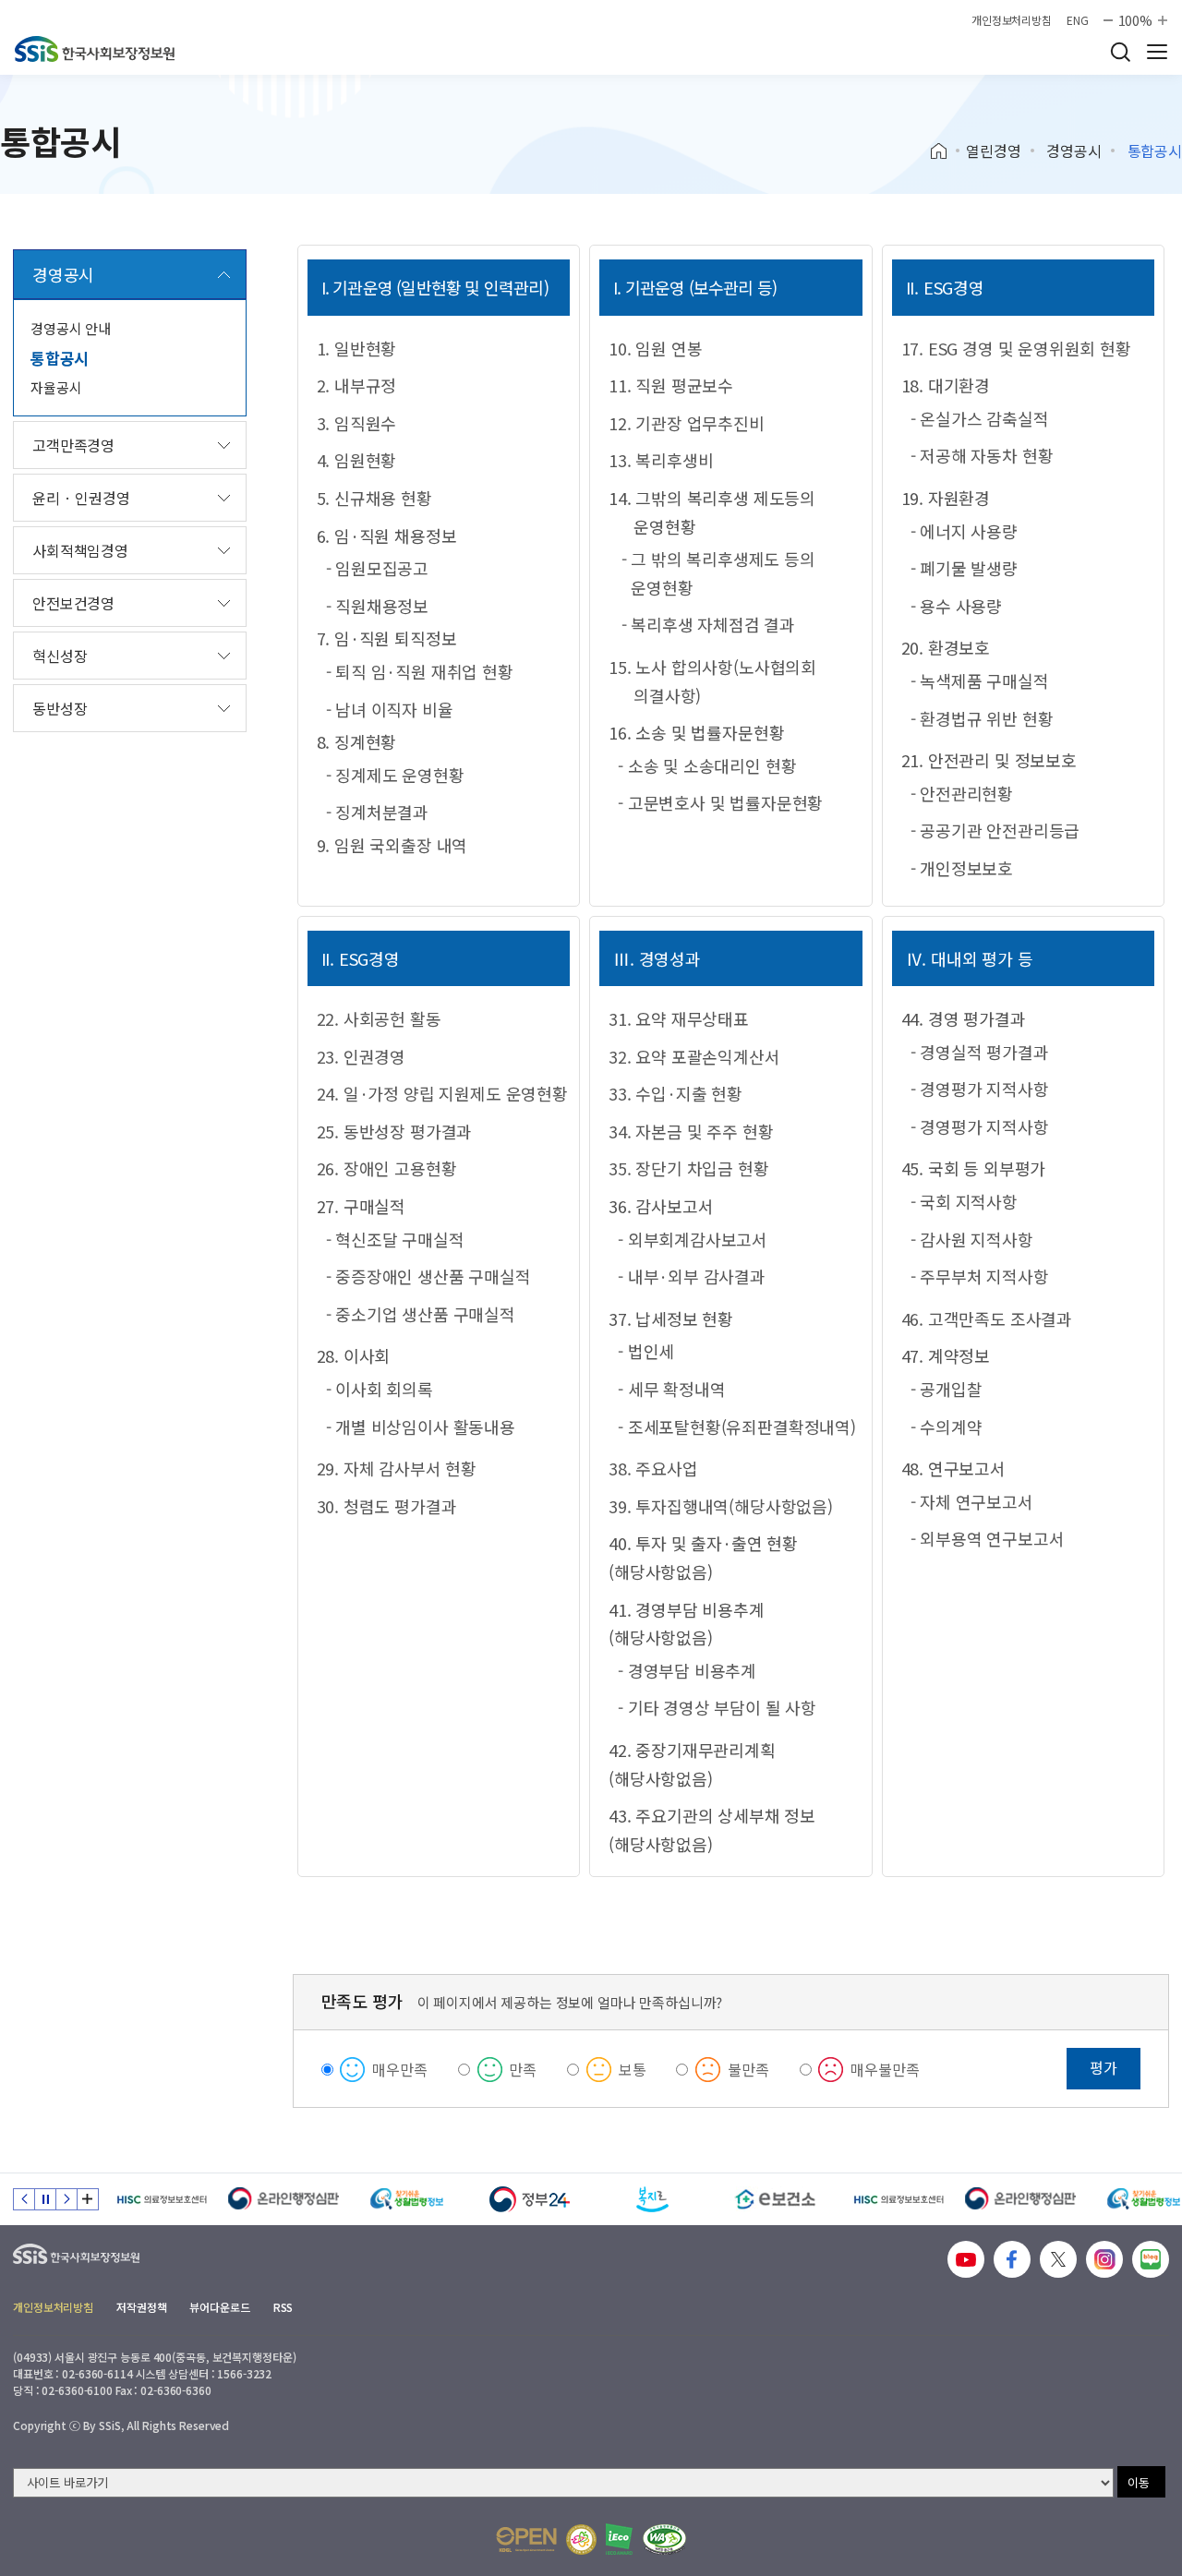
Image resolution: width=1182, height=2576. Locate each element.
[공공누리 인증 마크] (526, 2540)
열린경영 (993, 150)
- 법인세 (646, 1351)
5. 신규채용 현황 (374, 498)
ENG (1078, 20)
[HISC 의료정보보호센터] (161, 2199)
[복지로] (652, 2199)
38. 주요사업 (653, 1468)
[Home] (945, 151)
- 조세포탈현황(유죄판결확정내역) (737, 1426)
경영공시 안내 (71, 328)
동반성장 (60, 708)
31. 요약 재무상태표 (679, 1018)
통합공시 (60, 358)
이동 (1139, 2482)
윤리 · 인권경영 (81, 498)
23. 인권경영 (362, 1056)
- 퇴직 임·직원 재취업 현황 (420, 671)
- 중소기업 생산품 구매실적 (421, 1314)
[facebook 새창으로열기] (1012, 2259)
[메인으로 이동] (95, 49)
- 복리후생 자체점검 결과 (708, 624)
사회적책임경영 (80, 550)
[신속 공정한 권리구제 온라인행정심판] (284, 2199)
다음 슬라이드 (66, 2199)
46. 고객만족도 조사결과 (987, 1318)
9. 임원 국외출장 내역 (392, 845)
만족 (523, 2069)
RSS (283, 2307)
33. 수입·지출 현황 (675, 1093)
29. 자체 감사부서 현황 (397, 1468)
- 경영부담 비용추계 (687, 1670)
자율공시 (56, 387)
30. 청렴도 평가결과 (387, 1506)
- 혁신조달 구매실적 (395, 1239)
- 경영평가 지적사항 (980, 1089)
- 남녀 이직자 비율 (390, 709)
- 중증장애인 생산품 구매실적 (428, 1276)
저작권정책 (141, 2307)
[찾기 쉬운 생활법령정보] (407, 2199)
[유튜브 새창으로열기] (966, 2259)
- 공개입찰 (947, 1389)
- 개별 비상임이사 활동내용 (421, 1426)
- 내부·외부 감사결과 (692, 1276)
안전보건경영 (73, 603)
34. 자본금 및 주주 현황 (691, 1131)
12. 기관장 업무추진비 (687, 423)
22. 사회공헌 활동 (379, 1018)
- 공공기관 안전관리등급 (995, 830)
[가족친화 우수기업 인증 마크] (581, 2540)
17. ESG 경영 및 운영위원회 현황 (1016, 348)
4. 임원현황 (357, 460)
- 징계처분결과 (378, 812)
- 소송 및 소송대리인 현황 (707, 765)
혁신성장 (60, 656)
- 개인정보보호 (962, 868)
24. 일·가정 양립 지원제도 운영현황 (442, 1093)
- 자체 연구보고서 (972, 1501)
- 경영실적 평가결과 (980, 1052)
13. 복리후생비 (661, 460)
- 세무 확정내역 (671, 1389)
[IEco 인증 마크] (619, 2539)
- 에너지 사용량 (964, 531)
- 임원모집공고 (378, 568)
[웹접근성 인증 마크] (664, 2540)
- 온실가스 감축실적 (980, 418)
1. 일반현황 (357, 348)
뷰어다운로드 (219, 2307)
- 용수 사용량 (957, 606)
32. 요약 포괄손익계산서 (694, 1056)
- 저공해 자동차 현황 (982, 455)
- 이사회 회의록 (380, 1389)
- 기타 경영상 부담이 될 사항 (717, 1707)
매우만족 (399, 2069)
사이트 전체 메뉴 (1157, 52)
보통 (633, 2069)
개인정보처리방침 (1012, 20)
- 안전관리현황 (962, 793)
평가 (1104, 2067)
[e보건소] (775, 2199)
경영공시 (1073, 150)
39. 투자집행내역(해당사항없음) (721, 1506)
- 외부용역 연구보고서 (988, 1538)
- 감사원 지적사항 (972, 1239)
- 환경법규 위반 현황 (982, 718)
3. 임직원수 (357, 423)
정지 (45, 2199)
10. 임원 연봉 (655, 348)
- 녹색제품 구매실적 (980, 680)
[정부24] (530, 2199)
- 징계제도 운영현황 (395, 775)
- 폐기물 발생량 (964, 568)
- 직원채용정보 (378, 606)
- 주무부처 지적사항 (980, 1276)
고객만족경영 (73, 445)
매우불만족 (885, 2069)
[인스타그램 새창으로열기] (1104, 2259)
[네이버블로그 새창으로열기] (1151, 2259)
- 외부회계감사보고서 (693, 1239)
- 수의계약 (947, 1426)
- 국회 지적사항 (964, 1201)
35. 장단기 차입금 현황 (688, 1168)
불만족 (748, 2069)
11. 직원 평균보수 (671, 385)
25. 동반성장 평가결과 (395, 1131)
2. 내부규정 (357, 385)
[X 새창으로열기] (1058, 2259)
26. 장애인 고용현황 (387, 1168)
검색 (1120, 52)
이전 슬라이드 (24, 2199)
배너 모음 (88, 2199)
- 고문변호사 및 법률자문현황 (720, 802)
